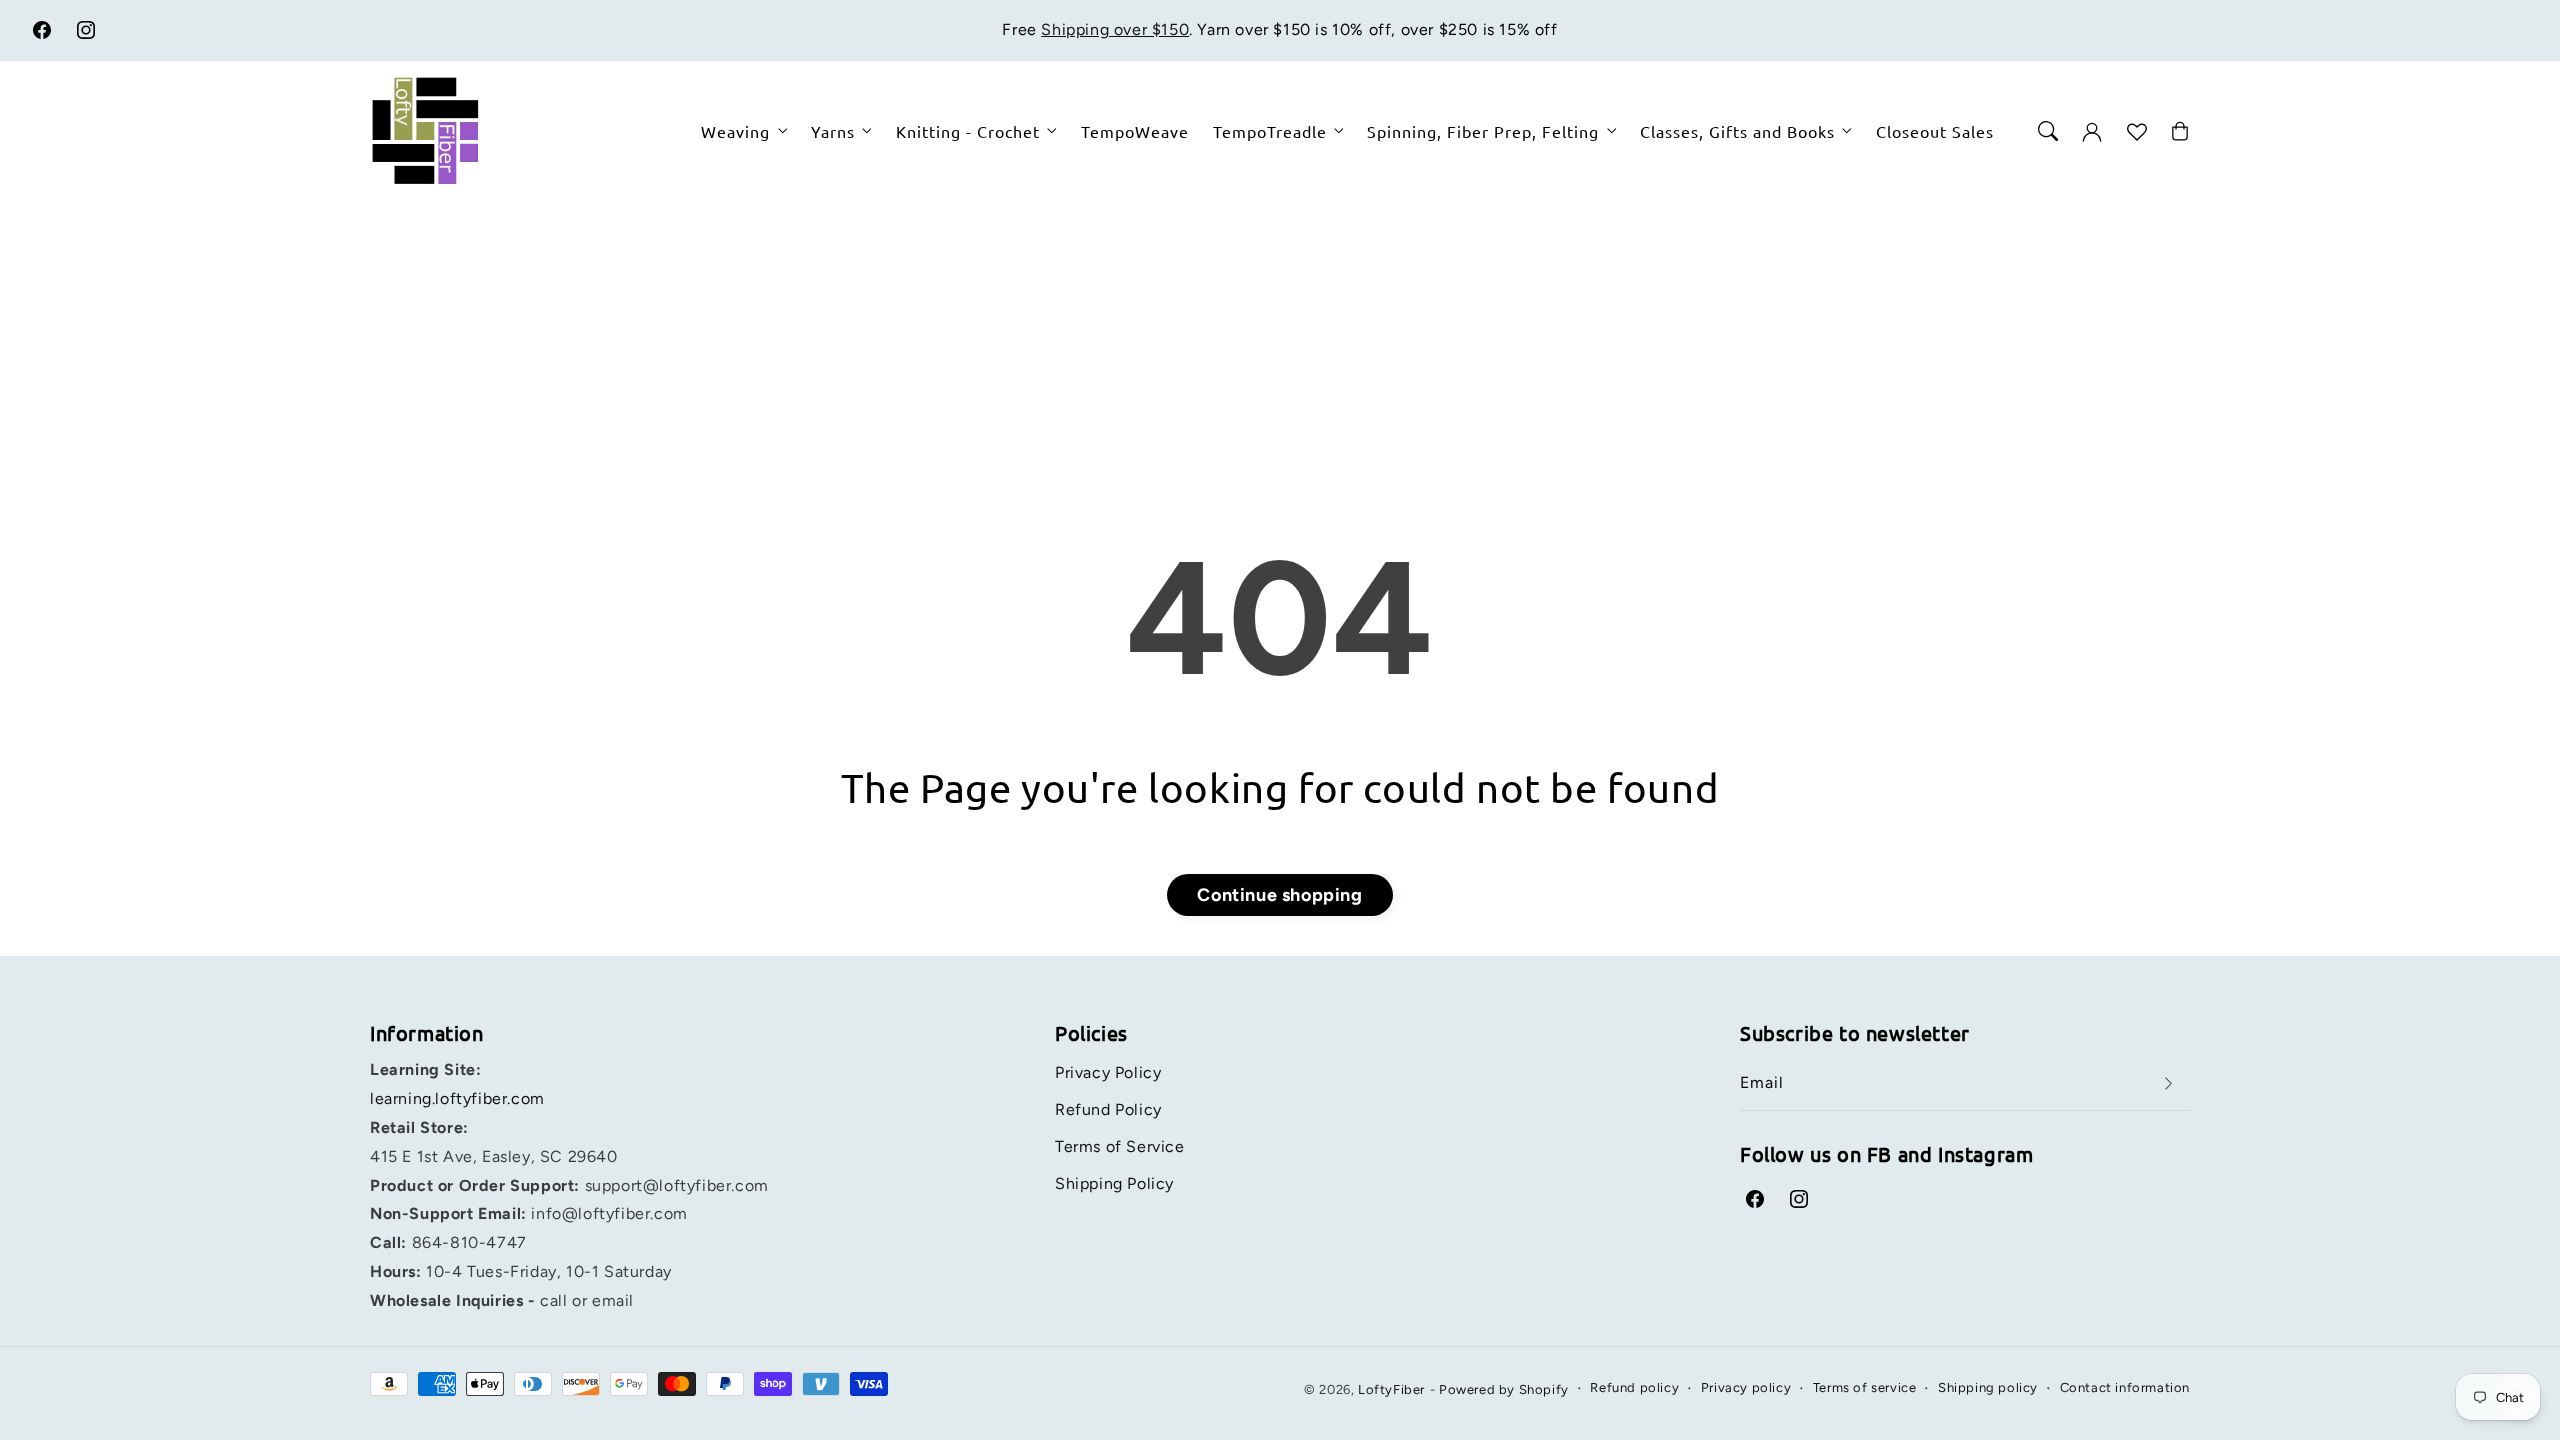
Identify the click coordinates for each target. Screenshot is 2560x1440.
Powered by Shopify (1504, 1389)
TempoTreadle (1270, 131)
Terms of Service (1120, 1146)
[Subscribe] (2168, 1083)
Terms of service (1865, 1387)
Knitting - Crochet (968, 131)
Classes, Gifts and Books (1737, 131)
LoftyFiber (1391, 1389)
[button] (2048, 131)
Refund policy (1634, 1387)
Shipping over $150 (1115, 29)
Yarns (833, 131)
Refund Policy (1108, 1109)
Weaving (735, 131)
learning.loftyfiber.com (457, 1098)
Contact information (2125, 1387)
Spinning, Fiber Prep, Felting (1483, 131)
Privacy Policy (1108, 1072)
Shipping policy (1988, 1387)
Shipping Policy (1114, 1183)
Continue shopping (1279, 895)
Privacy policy (1746, 1387)
